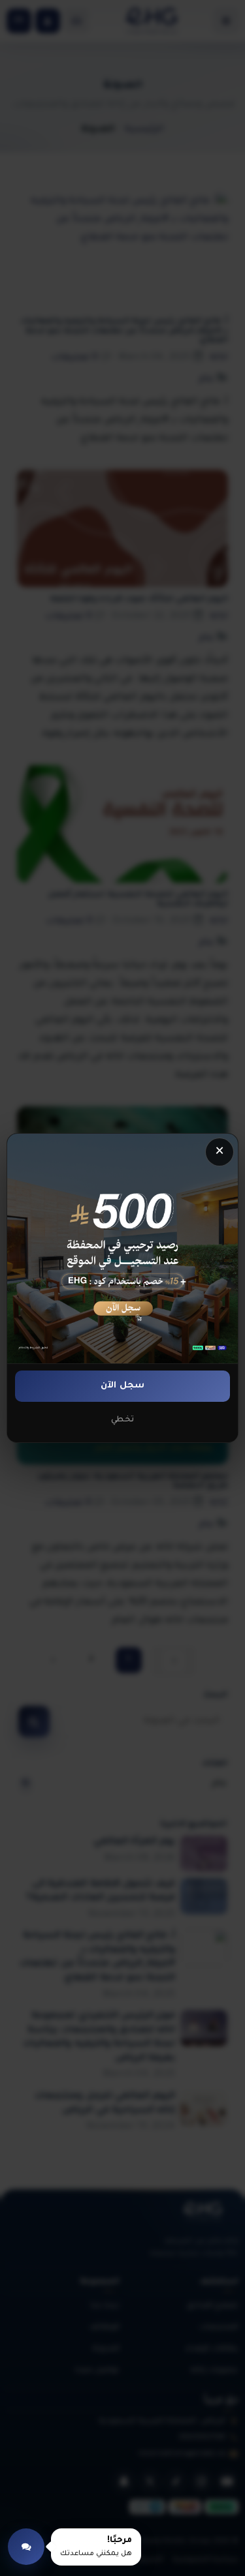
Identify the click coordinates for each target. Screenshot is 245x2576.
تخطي (122, 1420)
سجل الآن (122, 1386)
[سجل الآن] (122, 1249)
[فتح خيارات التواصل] (26, 2547)
